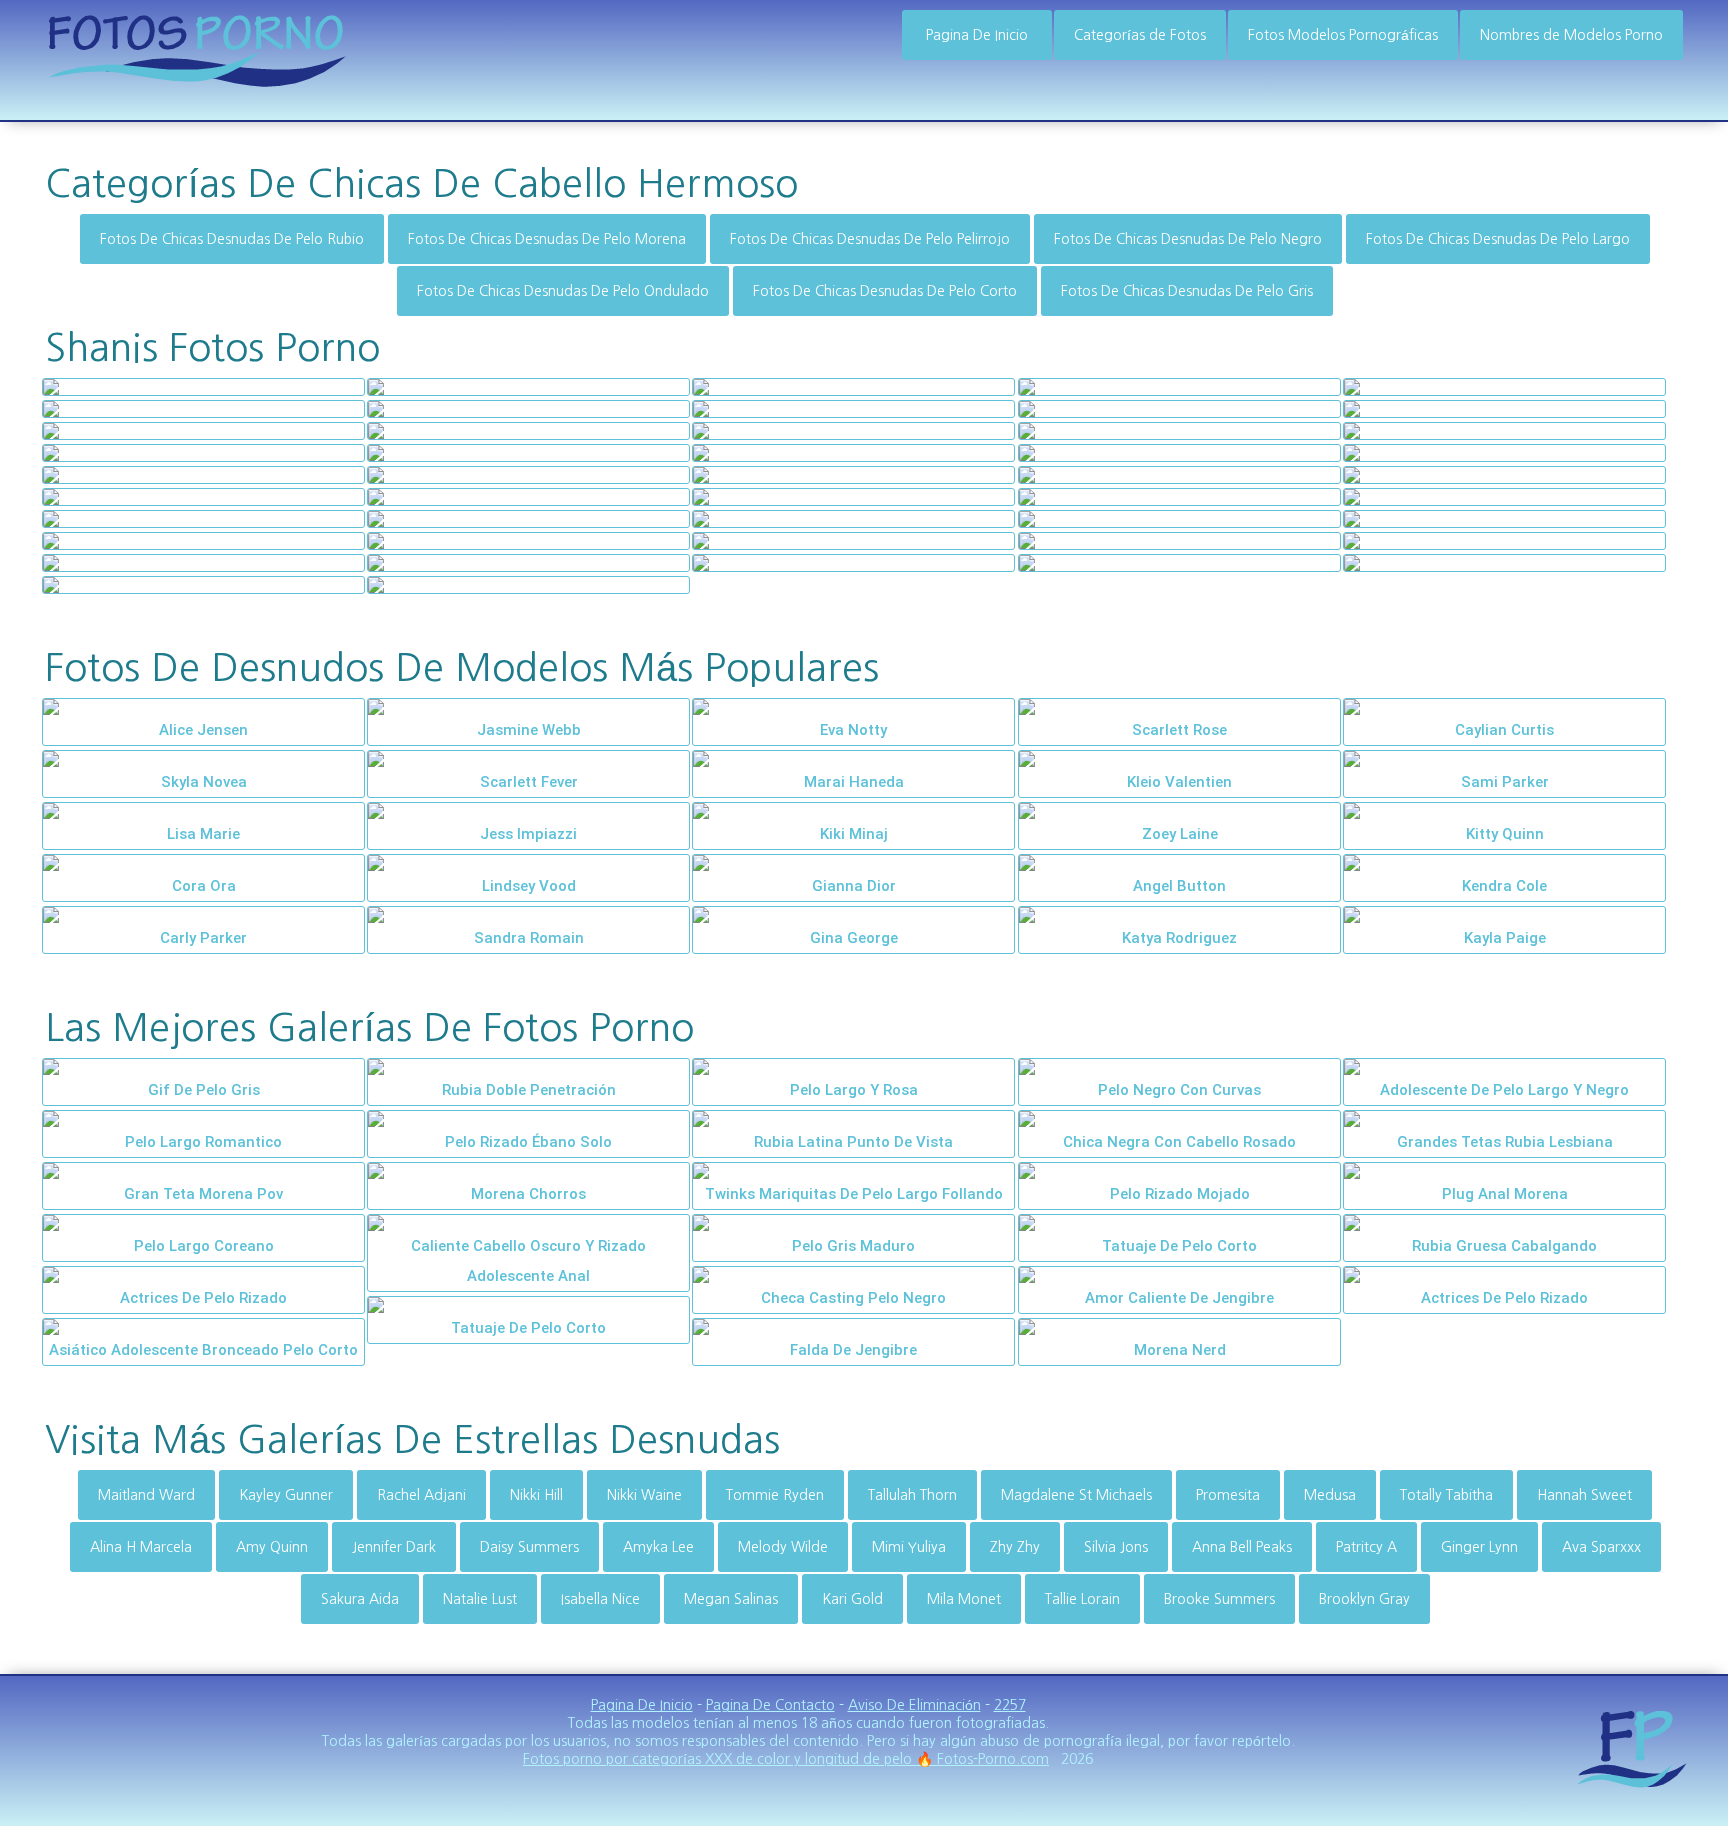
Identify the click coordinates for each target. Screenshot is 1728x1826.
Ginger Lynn (1479, 1547)
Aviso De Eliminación (914, 1705)
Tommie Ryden (775, 1495)
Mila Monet (964, 1599)
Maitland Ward (146, 1495)
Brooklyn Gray (1364, 1599)
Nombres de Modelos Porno (1571, 35)
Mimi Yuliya (909, 1547)
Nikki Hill (536, 1495)
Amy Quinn (272, 1547)
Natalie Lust (480, 1599)
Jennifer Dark (394, 1547)
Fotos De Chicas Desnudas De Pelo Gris (1187, 291)
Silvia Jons (1116, 1547)
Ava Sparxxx (1601, 1547)
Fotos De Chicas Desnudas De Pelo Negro (1188, 239)
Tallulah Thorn (912, 1495)
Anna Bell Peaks (1242, 1547)
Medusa (1330, 1495)
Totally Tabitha (1446, 1495)
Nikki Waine (644, 1495)
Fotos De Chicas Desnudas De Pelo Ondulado (563, 291)
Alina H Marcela (141, 1547)
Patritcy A (1366, 1547)
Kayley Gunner (286, 1495)
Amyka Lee (658, 1547)
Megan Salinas (731, 1599)
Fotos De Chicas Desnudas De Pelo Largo (1498, 239)
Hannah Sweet (1584, 1495)
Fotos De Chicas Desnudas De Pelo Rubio (232, 239)
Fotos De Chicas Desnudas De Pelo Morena (547, 239)
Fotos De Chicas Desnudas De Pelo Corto (885, 291)
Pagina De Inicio (977, 35)
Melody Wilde (783, 1547)
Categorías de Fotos (1140, 35)
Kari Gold (852, 1599)
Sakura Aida (360, 1599)
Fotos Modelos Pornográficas (1343, 35)
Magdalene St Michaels (1076, 1495)
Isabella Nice (600, 1599)
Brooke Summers (1219, 1599)
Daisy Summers (529, 1547)
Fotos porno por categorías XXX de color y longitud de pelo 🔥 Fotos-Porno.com (786, 1759)
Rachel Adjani (421, 1495)
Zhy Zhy (1015, 1547)
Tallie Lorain (1082, 1599)
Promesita (1228, 1495)
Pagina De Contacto (770, 1705)
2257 (1010, 1705)
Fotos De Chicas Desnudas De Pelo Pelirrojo (870, 239)
